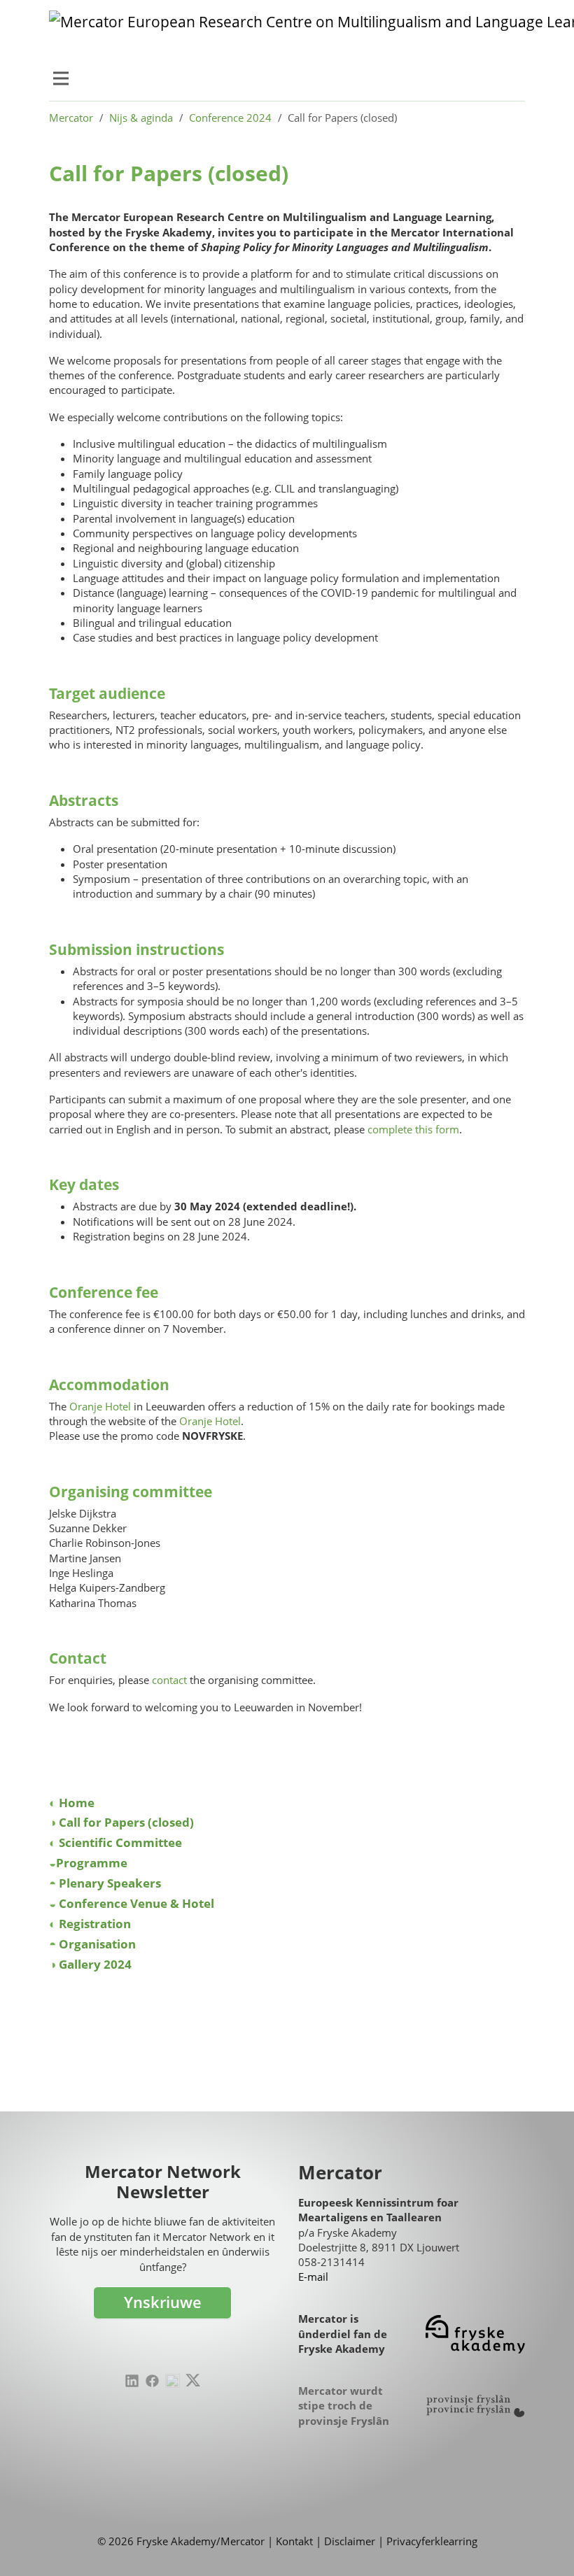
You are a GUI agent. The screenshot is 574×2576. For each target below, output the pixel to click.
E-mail (313, 2277)
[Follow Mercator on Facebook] (152, 2381)
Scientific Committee (120, 1842)
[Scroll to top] (542, 2544)
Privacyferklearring (432, 2541)
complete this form (413, 1129)
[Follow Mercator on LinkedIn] (132, 2381)
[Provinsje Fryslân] (475, 2406)
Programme (94, 1863)
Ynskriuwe (163, 2302)
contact (169, 1680)
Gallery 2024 (95, 1964)
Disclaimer (350, 2541)
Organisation (100, 1944)
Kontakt (294, 2541)
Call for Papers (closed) (129, 1822)
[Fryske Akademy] (475, 2334)
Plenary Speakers (113, 1883)
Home (77, 1803)
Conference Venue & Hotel (139, 1903)
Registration (98, 1924)
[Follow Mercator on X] (193, 2380)
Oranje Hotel (100, 1406)
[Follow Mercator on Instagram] (173, 2381)
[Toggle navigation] (61, 78)
